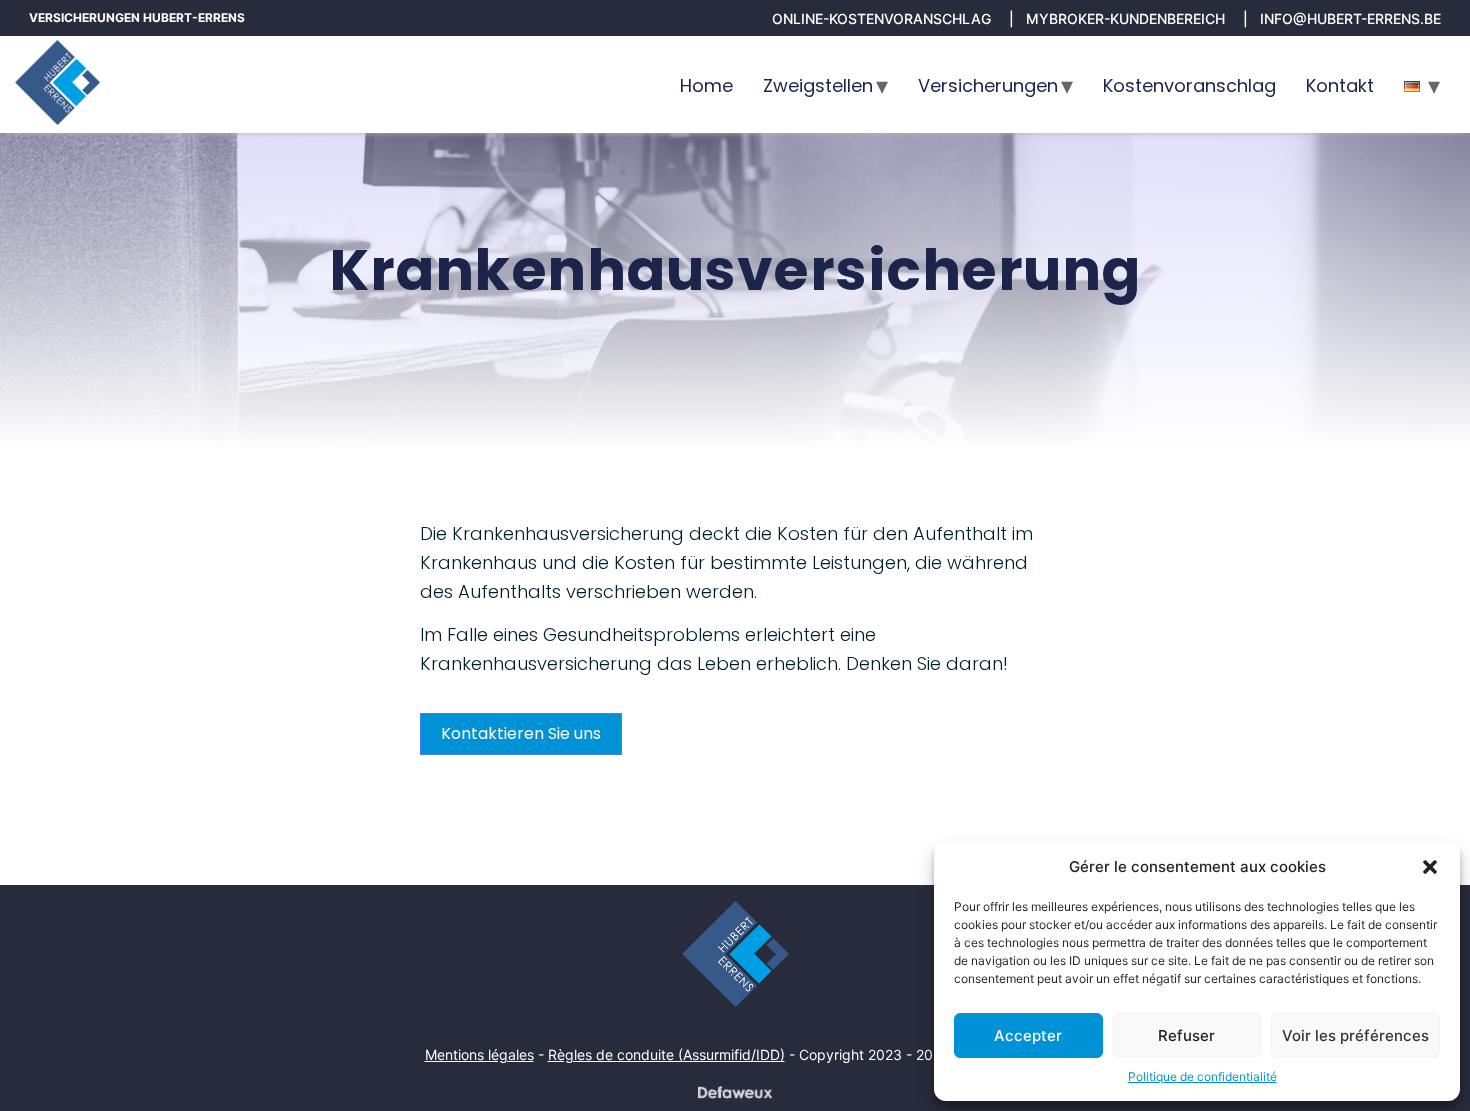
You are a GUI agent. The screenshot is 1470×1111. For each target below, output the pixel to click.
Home (706, 85)
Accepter (1028, 1035)
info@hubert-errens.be (1350, 18)
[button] (1430, 867)
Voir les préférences (1355, 1035)
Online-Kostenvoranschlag (881, 18)
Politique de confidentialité (1202, 1076)
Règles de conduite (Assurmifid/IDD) (666, 1054)
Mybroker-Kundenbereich (1125, 18)
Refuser (1186, 1035)
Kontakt (1340, 85)
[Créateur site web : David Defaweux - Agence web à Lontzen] (735, 1092)
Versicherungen (988, 85)
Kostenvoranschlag (1189, 85)
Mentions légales (479, 1054)
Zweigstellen (818, 85)
